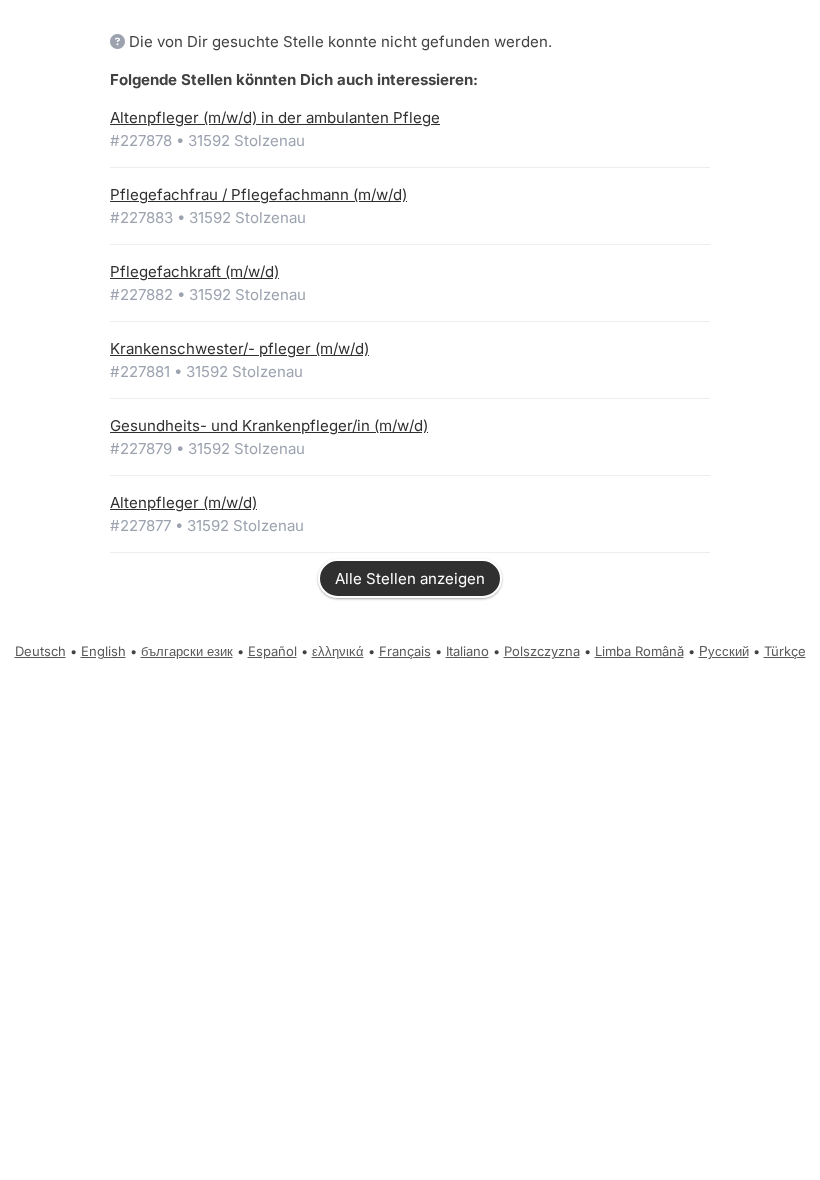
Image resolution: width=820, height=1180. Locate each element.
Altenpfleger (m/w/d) (183, 502)
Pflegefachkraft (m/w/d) (194, 271)
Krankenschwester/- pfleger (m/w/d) (239, 348)
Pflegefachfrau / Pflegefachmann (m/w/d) (258, 194)
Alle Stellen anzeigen (410, 578)
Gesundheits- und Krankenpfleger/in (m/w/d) (269, 425)
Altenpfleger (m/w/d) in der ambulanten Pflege (275, 117)
